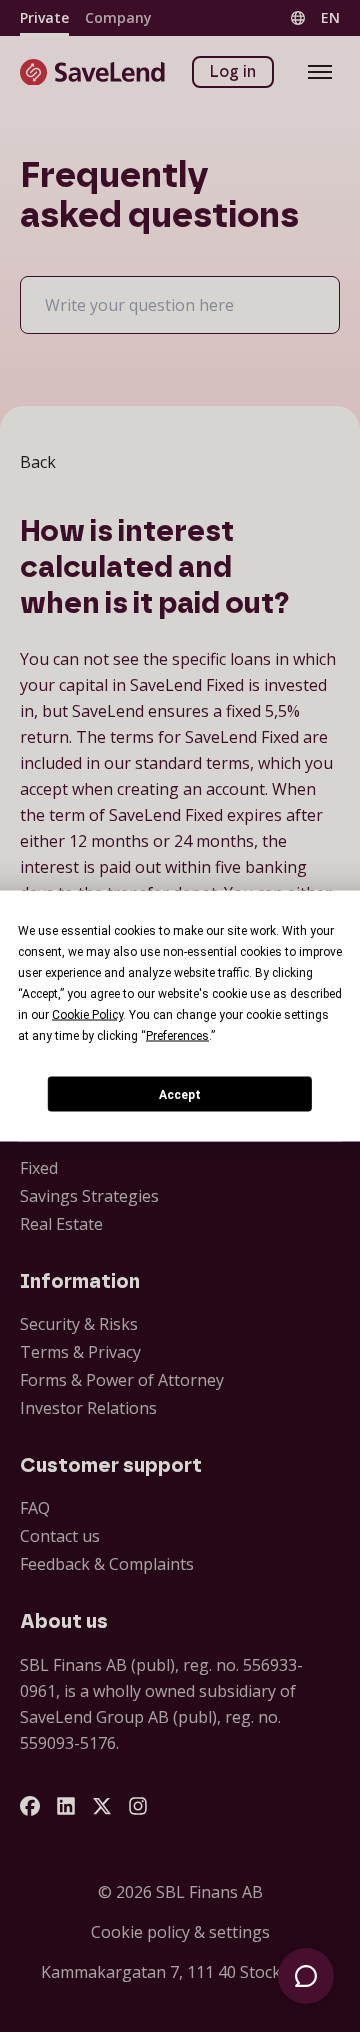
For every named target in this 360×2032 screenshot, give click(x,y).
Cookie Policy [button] (87, 1015)
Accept (180, 1094)
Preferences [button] (177, 1036)
